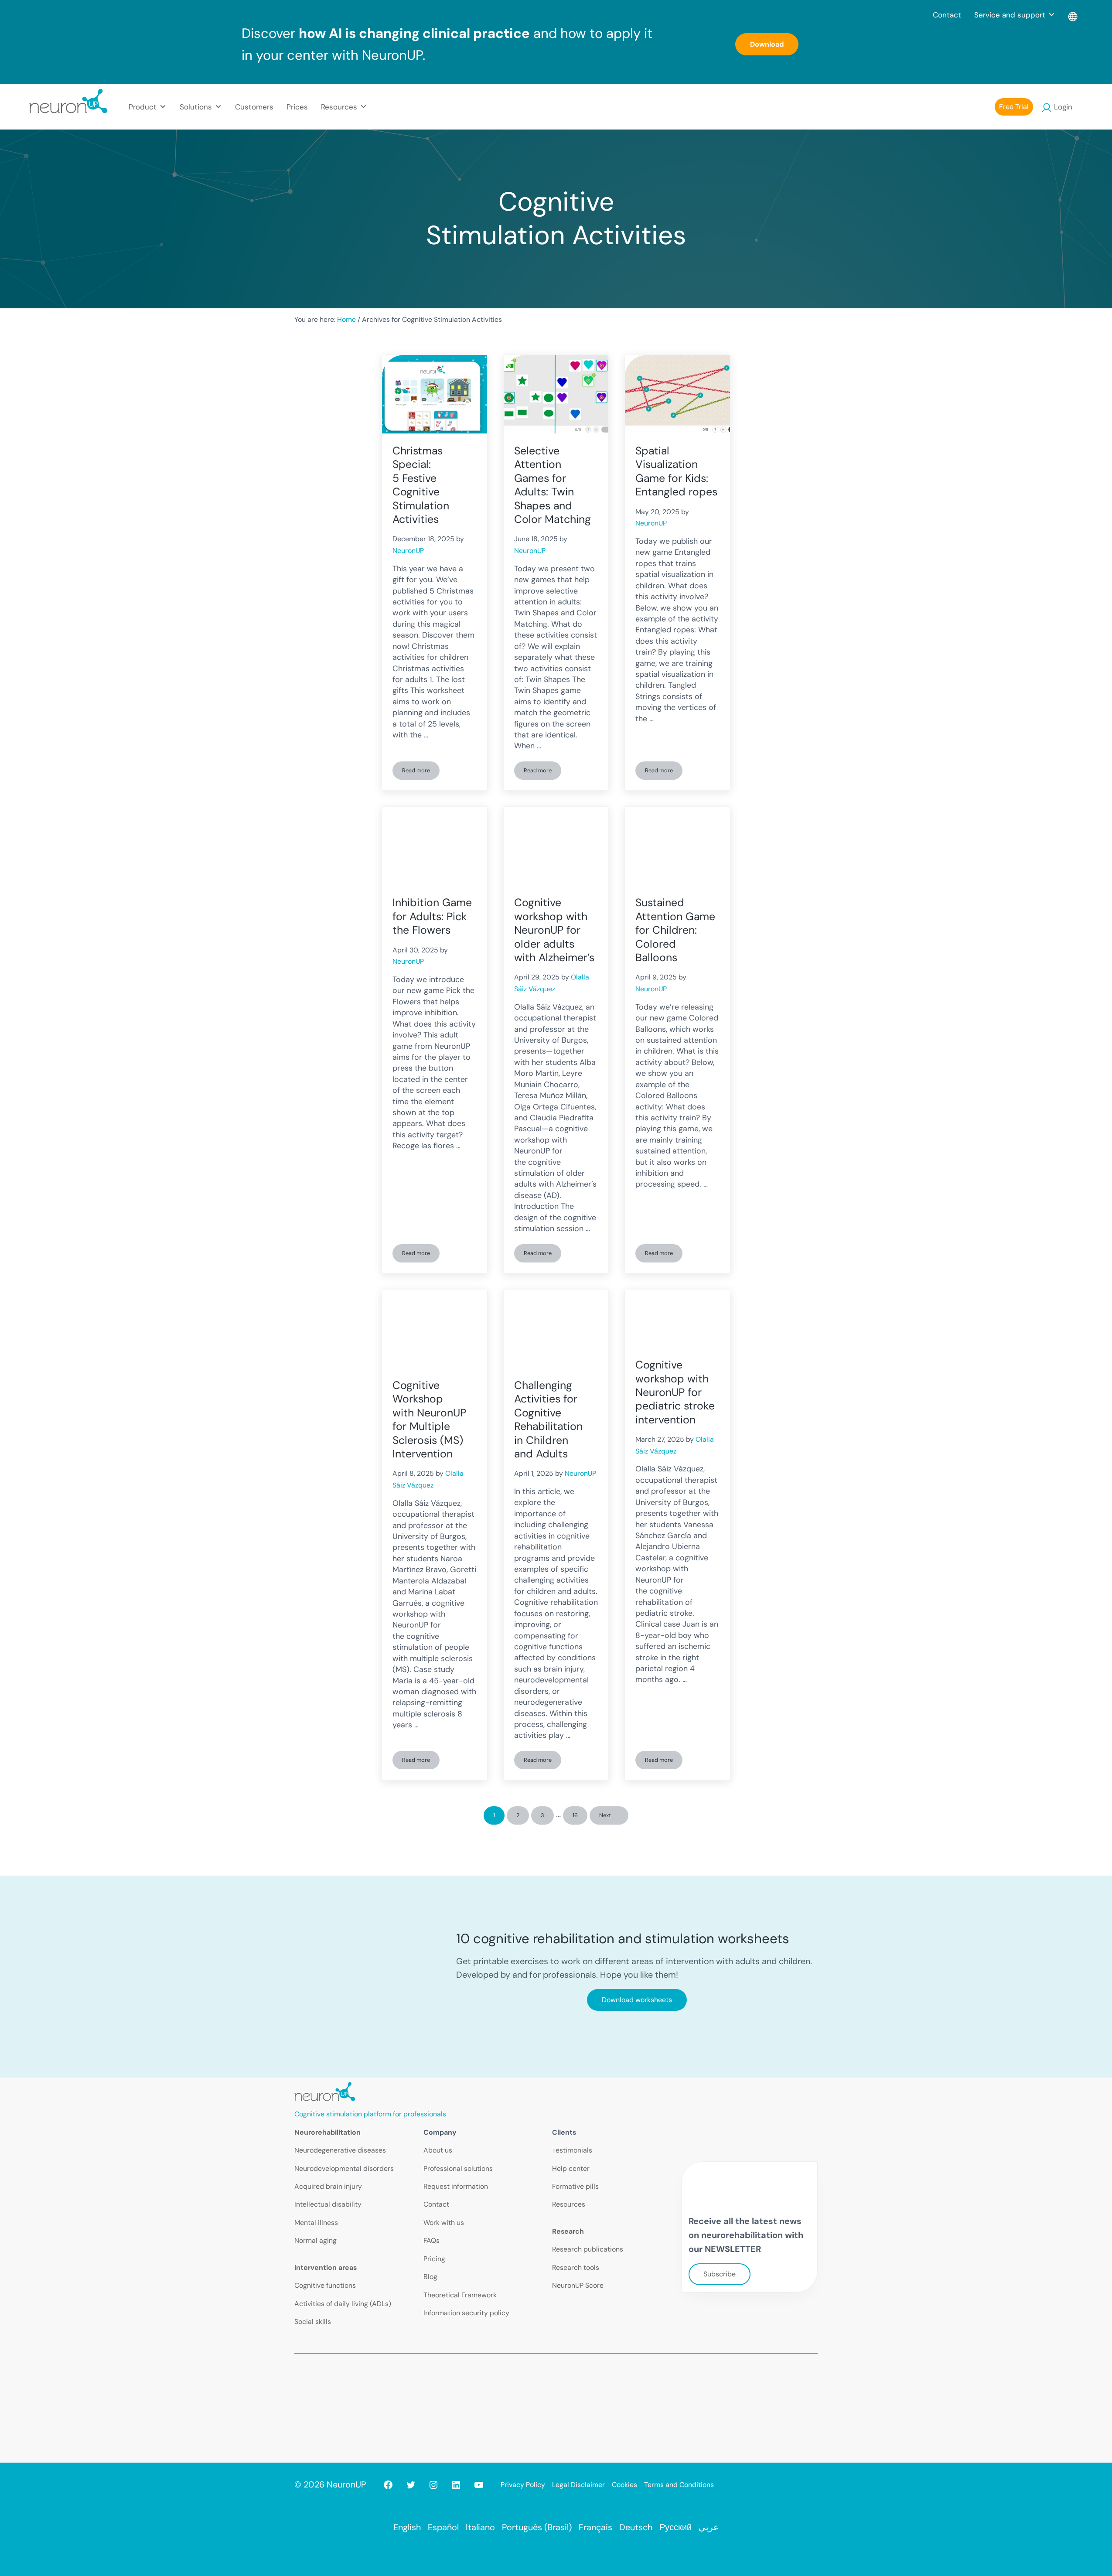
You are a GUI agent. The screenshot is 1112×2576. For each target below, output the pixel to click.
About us (438, 2150)
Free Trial (1014, 107)
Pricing (434, 2259)
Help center (571, 2168)
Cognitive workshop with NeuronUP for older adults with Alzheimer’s (554, 930)
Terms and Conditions (679, 2485)
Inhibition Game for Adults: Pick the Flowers (432, 916)
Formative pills (575, 2186)
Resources (569, 2204)
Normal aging (316, 2240)
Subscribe (720, 2274)
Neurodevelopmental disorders (344, 2168)
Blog (430, 2277)
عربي (709, 2527)
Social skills (313, 2322)
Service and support (1010, 15)
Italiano (480, 2527)
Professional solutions (458, 2168)
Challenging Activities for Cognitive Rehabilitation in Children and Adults (548, 1419)
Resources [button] (339, 107)
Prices (297, 107)
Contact (947, 15)
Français (595, 2527)
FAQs (431, 2240)
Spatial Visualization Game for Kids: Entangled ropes (676, 471)
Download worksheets (637, 2000)
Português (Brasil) (537, 2527)
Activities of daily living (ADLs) (343, 2304)
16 (580, 1817)
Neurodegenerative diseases (340, 2150)
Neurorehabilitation (327, 2132)
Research (568, 2231)
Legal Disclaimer (578, 2485)
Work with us (444, 2223)
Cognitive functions (325, 2285)
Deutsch (636, 2527)
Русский (675, 2527)
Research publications (588, 2249)
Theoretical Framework (460, 2295)
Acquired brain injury (328, 2186)
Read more (421, 772)
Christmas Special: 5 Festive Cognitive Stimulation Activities (421, 485)
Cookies (624, 2485)
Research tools (576, 2267)
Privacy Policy (523, 2485)
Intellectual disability (328, 2204)
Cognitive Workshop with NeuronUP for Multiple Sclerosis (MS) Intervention (429, 1419)
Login (1063, 107)
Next (605, 1815)
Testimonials (572, 2150)
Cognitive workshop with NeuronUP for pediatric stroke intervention (675, 1392)
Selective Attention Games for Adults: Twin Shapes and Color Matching (553, 485)
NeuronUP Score (578, 2285)
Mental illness (316, 2223)
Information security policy (466, 2313)
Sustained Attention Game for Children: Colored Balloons (675, 930)
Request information (456, 2186)
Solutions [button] (196, 107)
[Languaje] (1073, 15)
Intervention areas (326, 2267)
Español (443, 2527)
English (407, 2527)
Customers (254, 107)
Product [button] (143, 107)
